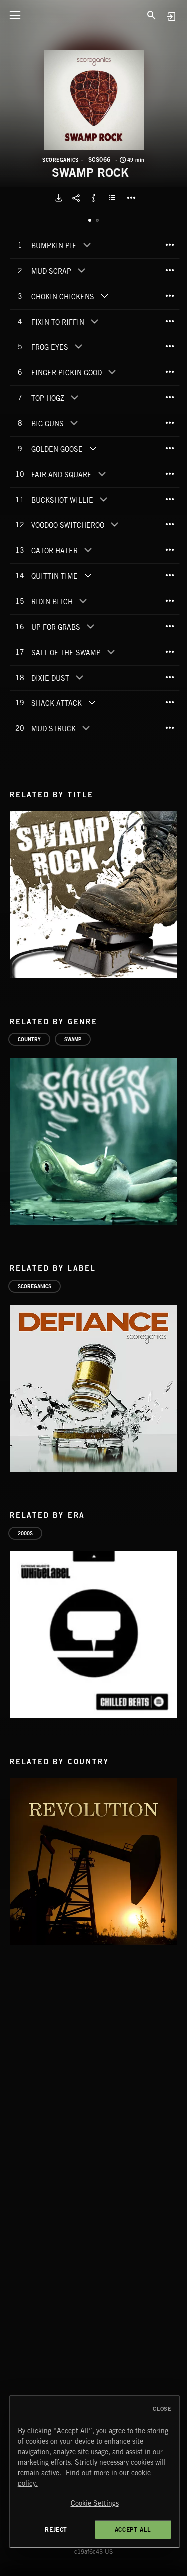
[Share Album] (76, 198)
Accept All (133, 2529)
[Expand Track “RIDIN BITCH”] (83, 601)
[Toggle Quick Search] (152, 15)
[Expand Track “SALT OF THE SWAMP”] (111, 652)
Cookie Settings (95, 2503)
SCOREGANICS (61, 160)
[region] (95, 2472)
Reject (56, 2529)
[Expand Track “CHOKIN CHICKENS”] (104, 296)
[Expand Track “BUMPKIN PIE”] (87, 245)
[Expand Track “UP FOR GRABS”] (90, 626)
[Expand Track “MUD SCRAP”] (81, 270)
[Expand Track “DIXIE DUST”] (79, 677)
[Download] (59, 198)
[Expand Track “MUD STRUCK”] (86, 728)
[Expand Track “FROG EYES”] (78, 346)
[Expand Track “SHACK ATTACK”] (92, 702)
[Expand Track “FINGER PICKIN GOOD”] (112, 372)
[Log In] (171, 16)
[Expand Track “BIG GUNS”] (74, 423)
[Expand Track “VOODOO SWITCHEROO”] (114, 524)
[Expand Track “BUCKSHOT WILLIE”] (103, 499)
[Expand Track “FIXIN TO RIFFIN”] (94, 321)
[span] (54, 247)
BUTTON (131, 198)
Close (162, 2409)
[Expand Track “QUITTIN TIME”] (88, 575)
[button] (94, 100)
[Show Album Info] (94, 198)
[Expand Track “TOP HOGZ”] (74, 397)
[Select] (114, 198)
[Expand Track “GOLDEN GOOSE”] (93, 448)
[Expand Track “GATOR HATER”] (88, 550)
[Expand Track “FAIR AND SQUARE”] (102, 474)
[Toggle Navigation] (15, 15)
